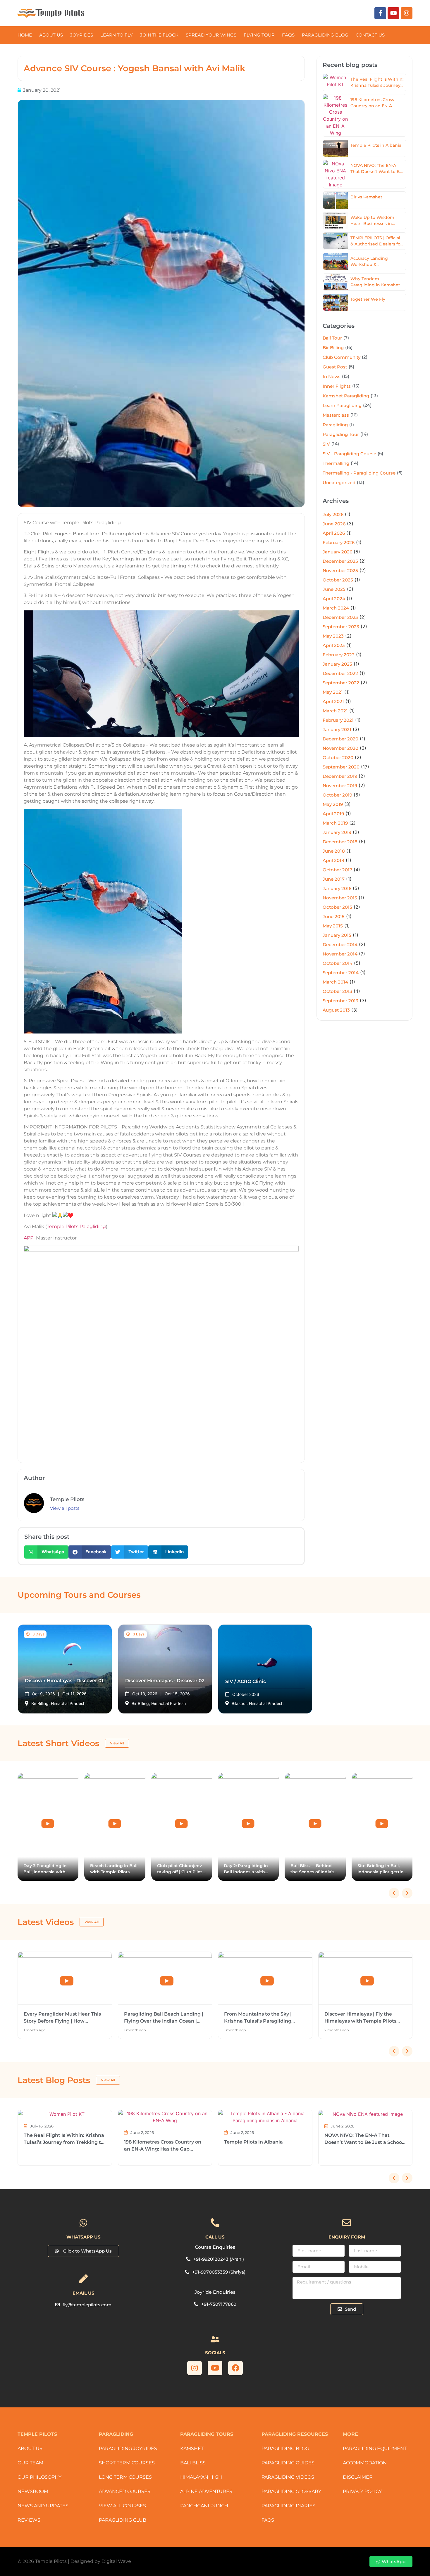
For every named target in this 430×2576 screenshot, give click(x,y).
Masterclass (336, 415)
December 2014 (340, 945)
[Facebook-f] (380, 13)
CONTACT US (370, 35)
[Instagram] (407, 13)
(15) (346, 376)
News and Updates (43, 2506)
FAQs (288, 35)
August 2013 (336, 1010)
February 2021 (338, 720)
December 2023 (340, 617)
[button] (46, 1552)
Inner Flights (337, 386)
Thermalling (336, 463)
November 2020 (340, 748)
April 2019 (333, 814)
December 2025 (340, 561)
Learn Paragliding (342, 405)
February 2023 (339, 655)
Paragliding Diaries (288, 2506)
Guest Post (335, 367)
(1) (352, 424)
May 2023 (333, 636)
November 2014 (340, 954)
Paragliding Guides (288, 2463)
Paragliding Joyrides (128, 2448)
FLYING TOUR (259, 35)
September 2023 (341, 627)
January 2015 (337, 935)
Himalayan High (201, 2477)
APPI (29, 1238)
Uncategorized (339, 483)
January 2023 (337, 664)
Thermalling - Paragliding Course (359, 473)
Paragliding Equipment (375, 2448)
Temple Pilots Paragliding (76, 1226)
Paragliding (335, 425)
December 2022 (340, 673)
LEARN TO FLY (117, 35)
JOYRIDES (82, 35)
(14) (364, 434)
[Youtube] (393, 13)
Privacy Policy (362, 2491)
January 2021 (337, 729)
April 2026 (334, 533)
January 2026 (337, 552)
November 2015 (340, 898)
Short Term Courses (127, 2463)
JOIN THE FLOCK (159, 35)
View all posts (65, 1508)
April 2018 (333, 860)
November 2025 (340, 571)
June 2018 (334, 851)
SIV (326, 444)
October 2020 (338, 758)
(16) (349, 347)
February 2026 (339, 542)
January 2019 (337, 832)
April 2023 (334, 645)
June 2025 (334, 589)
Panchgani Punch (204, 2506)
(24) (367, 405)
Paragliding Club (123, 2520)
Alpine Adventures (206, 2491)
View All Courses (122, 2506)
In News (332, 376)
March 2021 (335, 711)
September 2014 (341, 973)
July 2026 (333, 514)
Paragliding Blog (285, 2448)
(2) (365, 357)
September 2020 (341, 767)
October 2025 (338, 580)
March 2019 (335, 823)
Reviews (29, 2520)
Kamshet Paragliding (346, 396)
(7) (346, 338)
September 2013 (340, 1001)
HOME (25, 35)
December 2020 (340, 739)
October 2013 (337, 991)
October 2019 (337, 795)
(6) (380, 453)
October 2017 (337, 870)
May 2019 (333, 804)
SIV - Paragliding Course (349, 454)
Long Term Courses (125, 2477)
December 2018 (340, 842)
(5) (351, 367)
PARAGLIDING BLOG (325, 35)
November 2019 (340, 786)
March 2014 (335, 982)
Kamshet (192, 2448)
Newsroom (33, 2491)
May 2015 (333, 926)
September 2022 (341, 683)
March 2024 (336, 608)
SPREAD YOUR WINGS (211, 35)
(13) (374, 395)
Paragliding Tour (341, 434)
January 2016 (337, 888)
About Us (51, 35)
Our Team (30, 2463)
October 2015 (337, 907)
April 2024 (334, 599)
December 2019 (340, 776)
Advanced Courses (125, 2491)
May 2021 (333, 692)
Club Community (342, 357)
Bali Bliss (193, 2463)
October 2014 (338, 963)
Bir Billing (333, 348)
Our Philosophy (39, 2477)
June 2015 (334, 916)
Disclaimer (358, 2477)
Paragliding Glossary (291, 2491)
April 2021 (333, 701)
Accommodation (365, 2463)
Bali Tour (332, 338)
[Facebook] (235, 2368)
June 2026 (334, 524)
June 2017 (334, 879)
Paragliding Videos (288, 2477)
